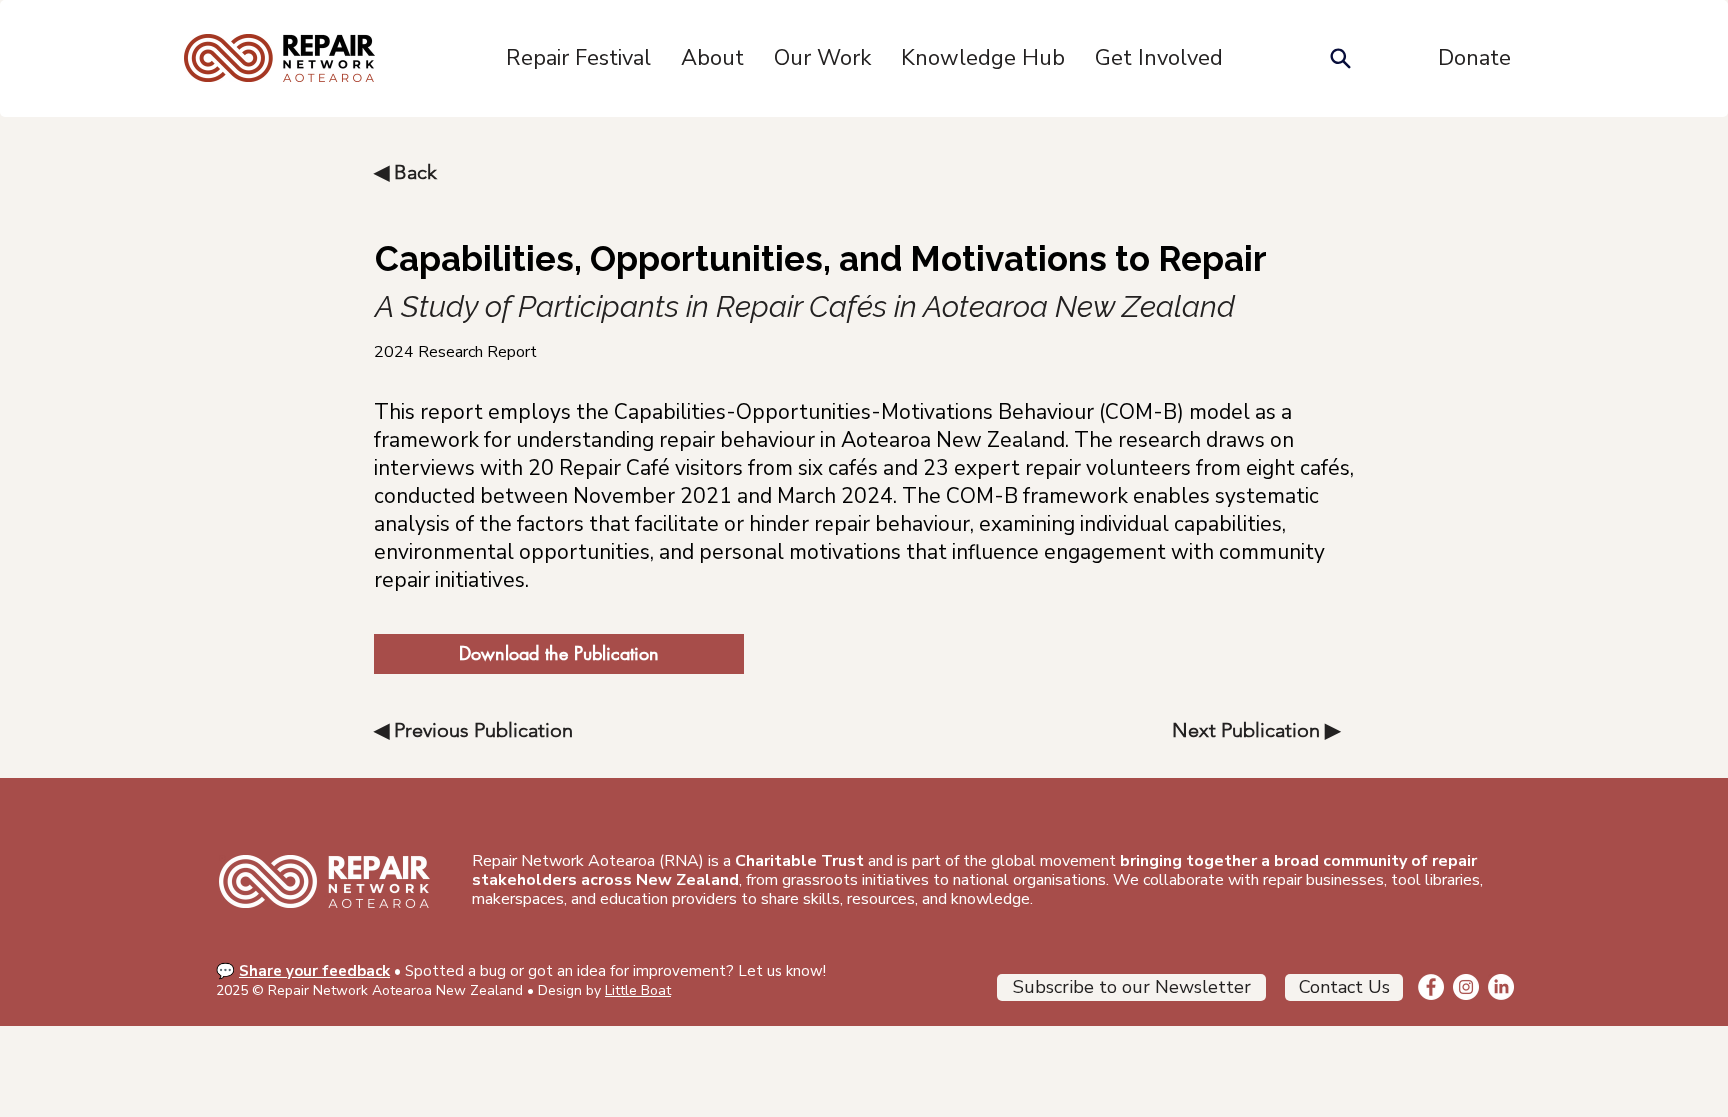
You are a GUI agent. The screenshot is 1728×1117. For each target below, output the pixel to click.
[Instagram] (1466, 987)
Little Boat (638, 990)
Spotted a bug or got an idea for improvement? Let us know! (615, 971)
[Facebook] (1431, 987)
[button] (712, 58)
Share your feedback (314, 971)
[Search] (1340, 58)
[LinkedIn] (1501, 987)
